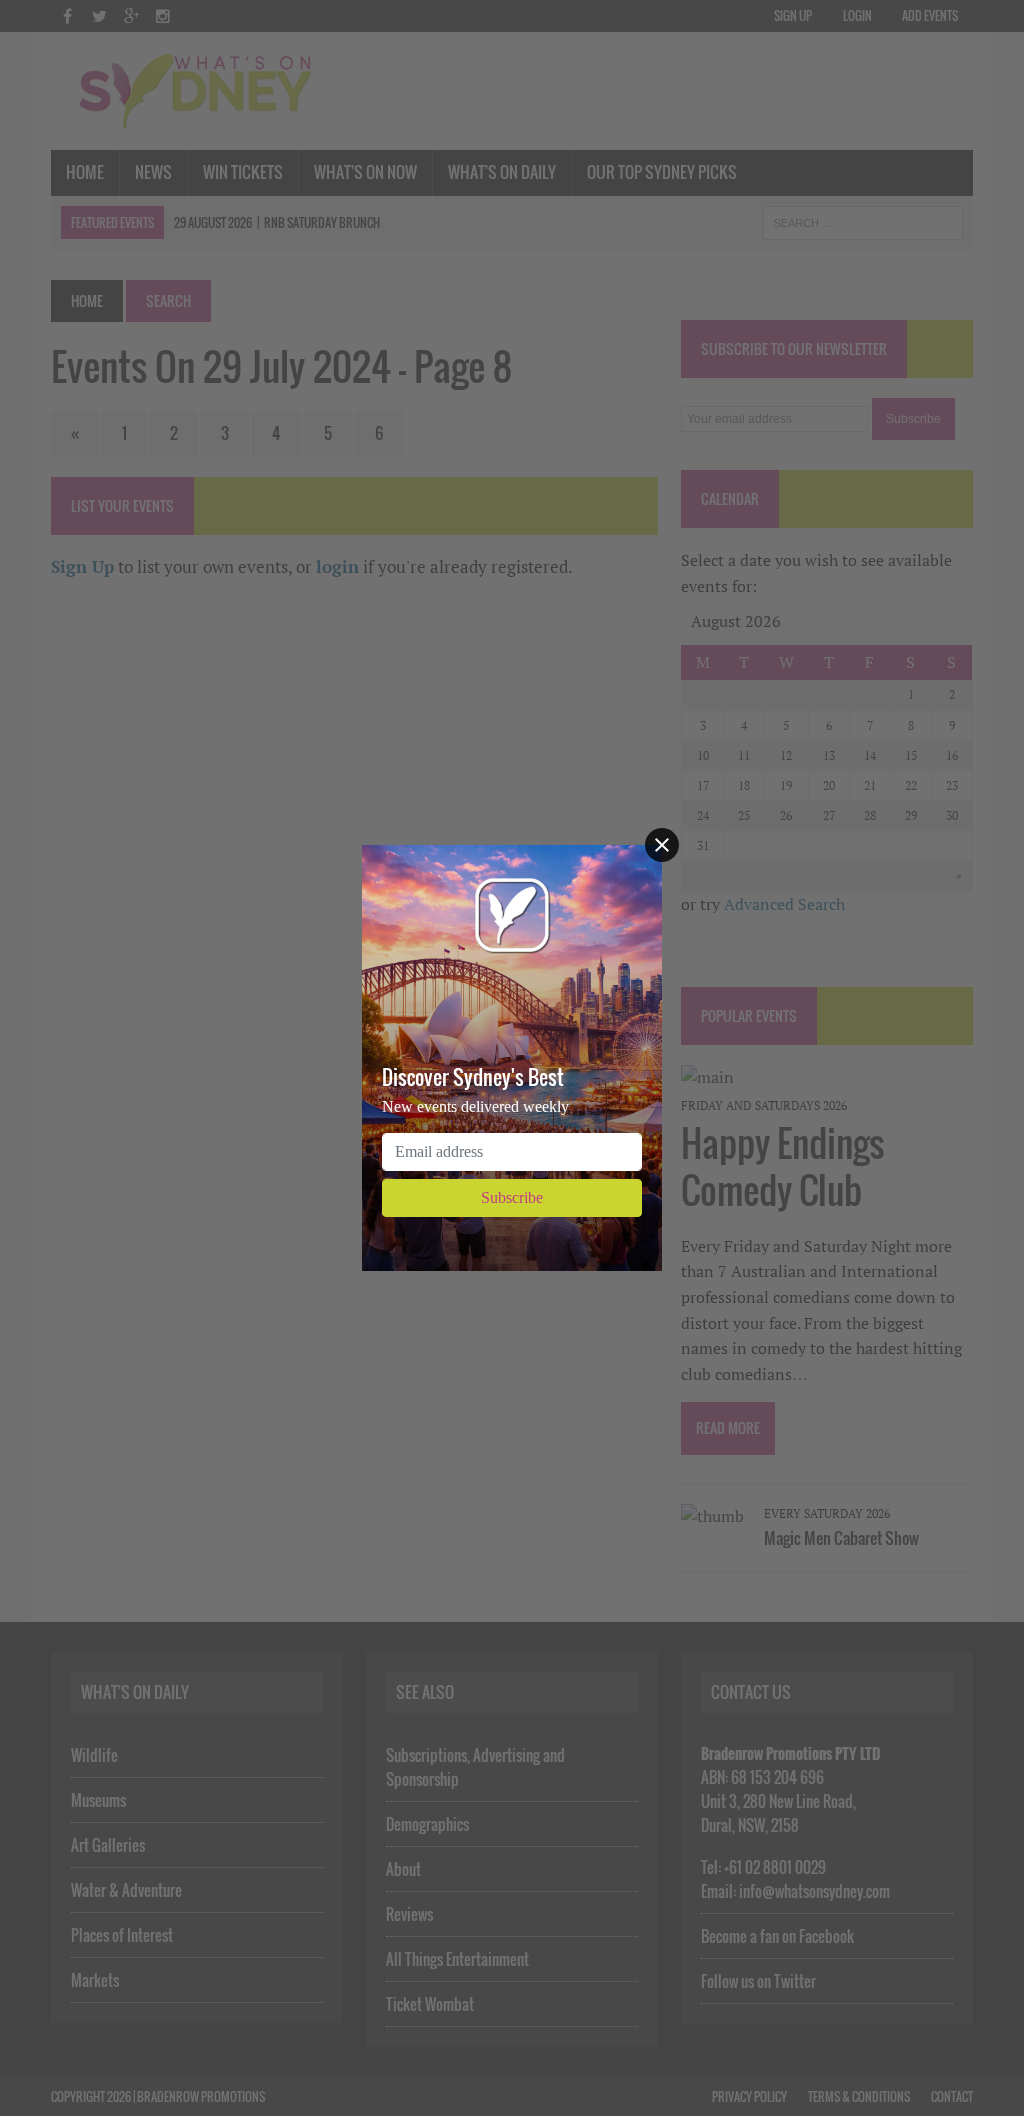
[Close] (662, 845)
